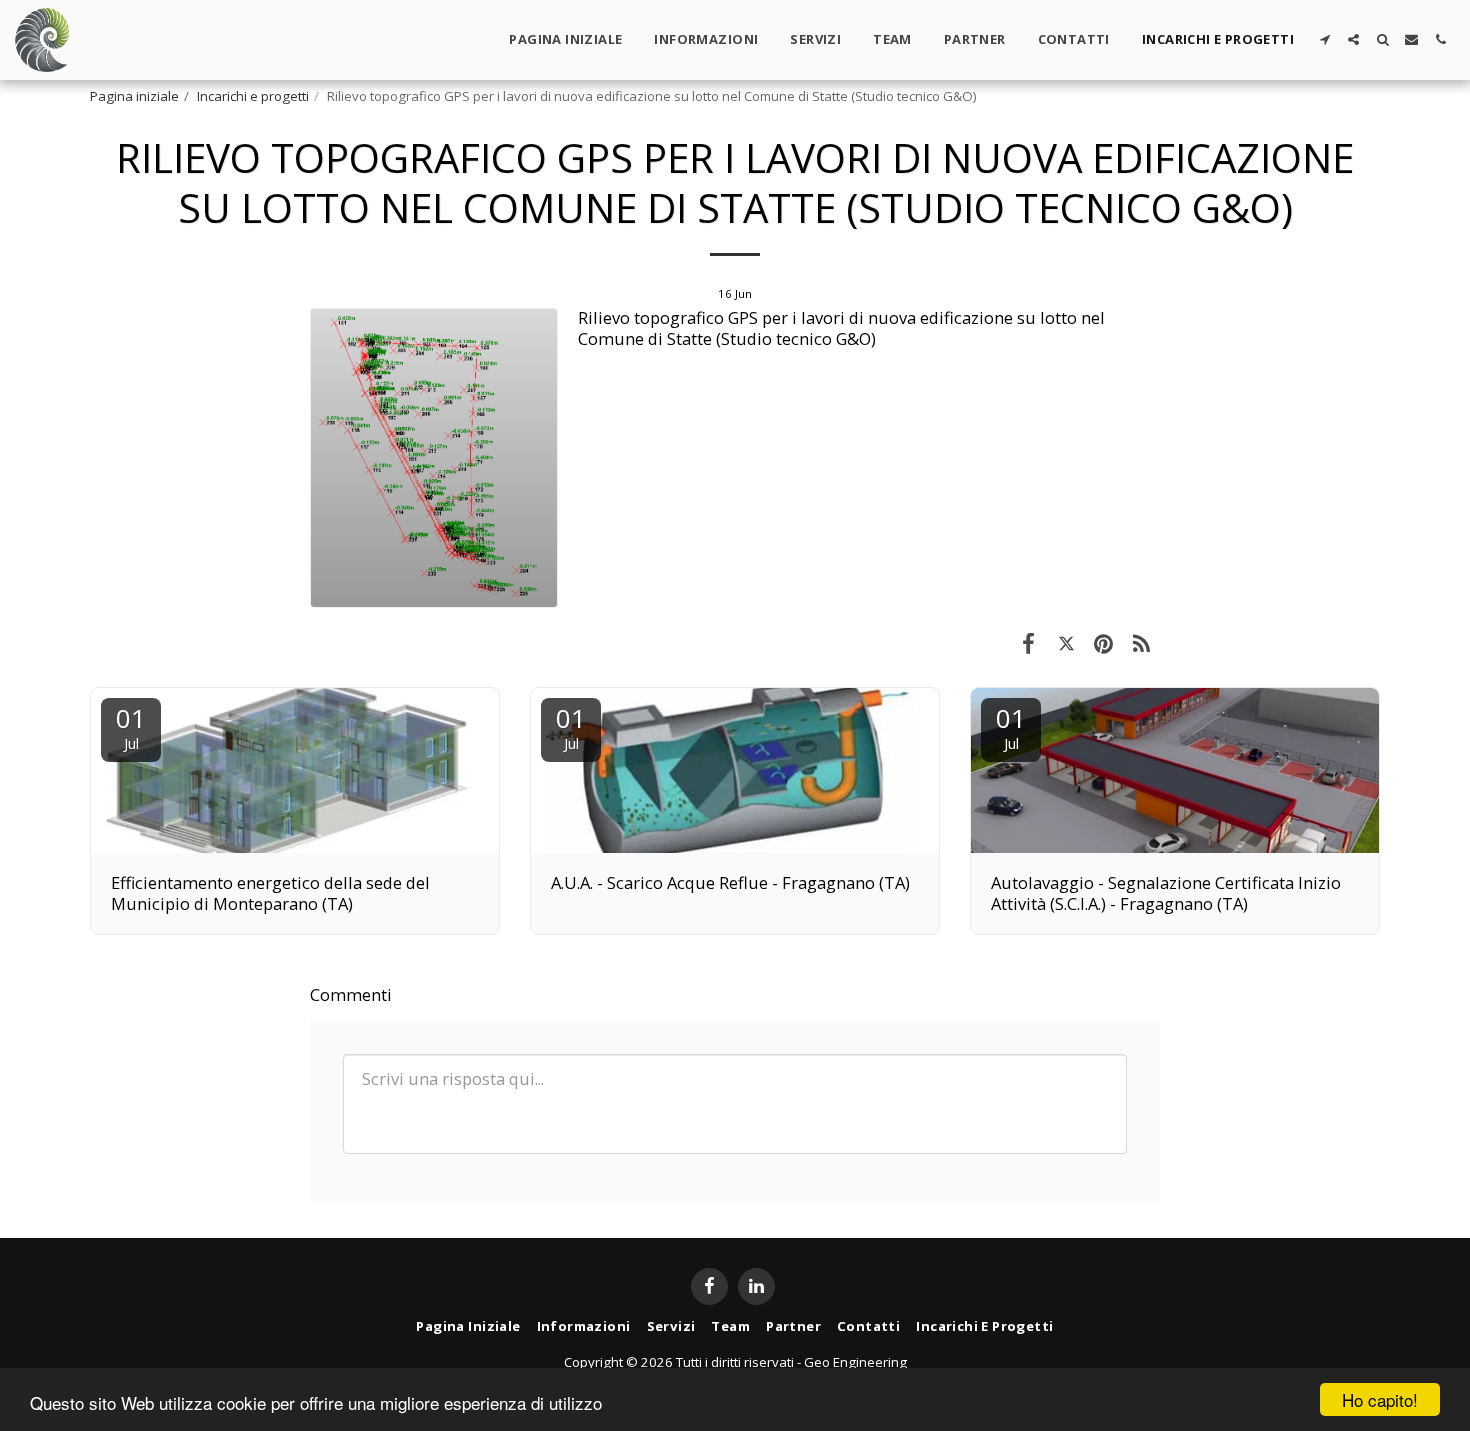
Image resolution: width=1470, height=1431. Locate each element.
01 (131, 726)
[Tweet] (1066, 642)
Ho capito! (1380, 1399)
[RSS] (1141, 642)
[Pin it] (1103, 642)
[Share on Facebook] (1028, 642)
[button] (1324, 39)
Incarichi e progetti (253, 96)
